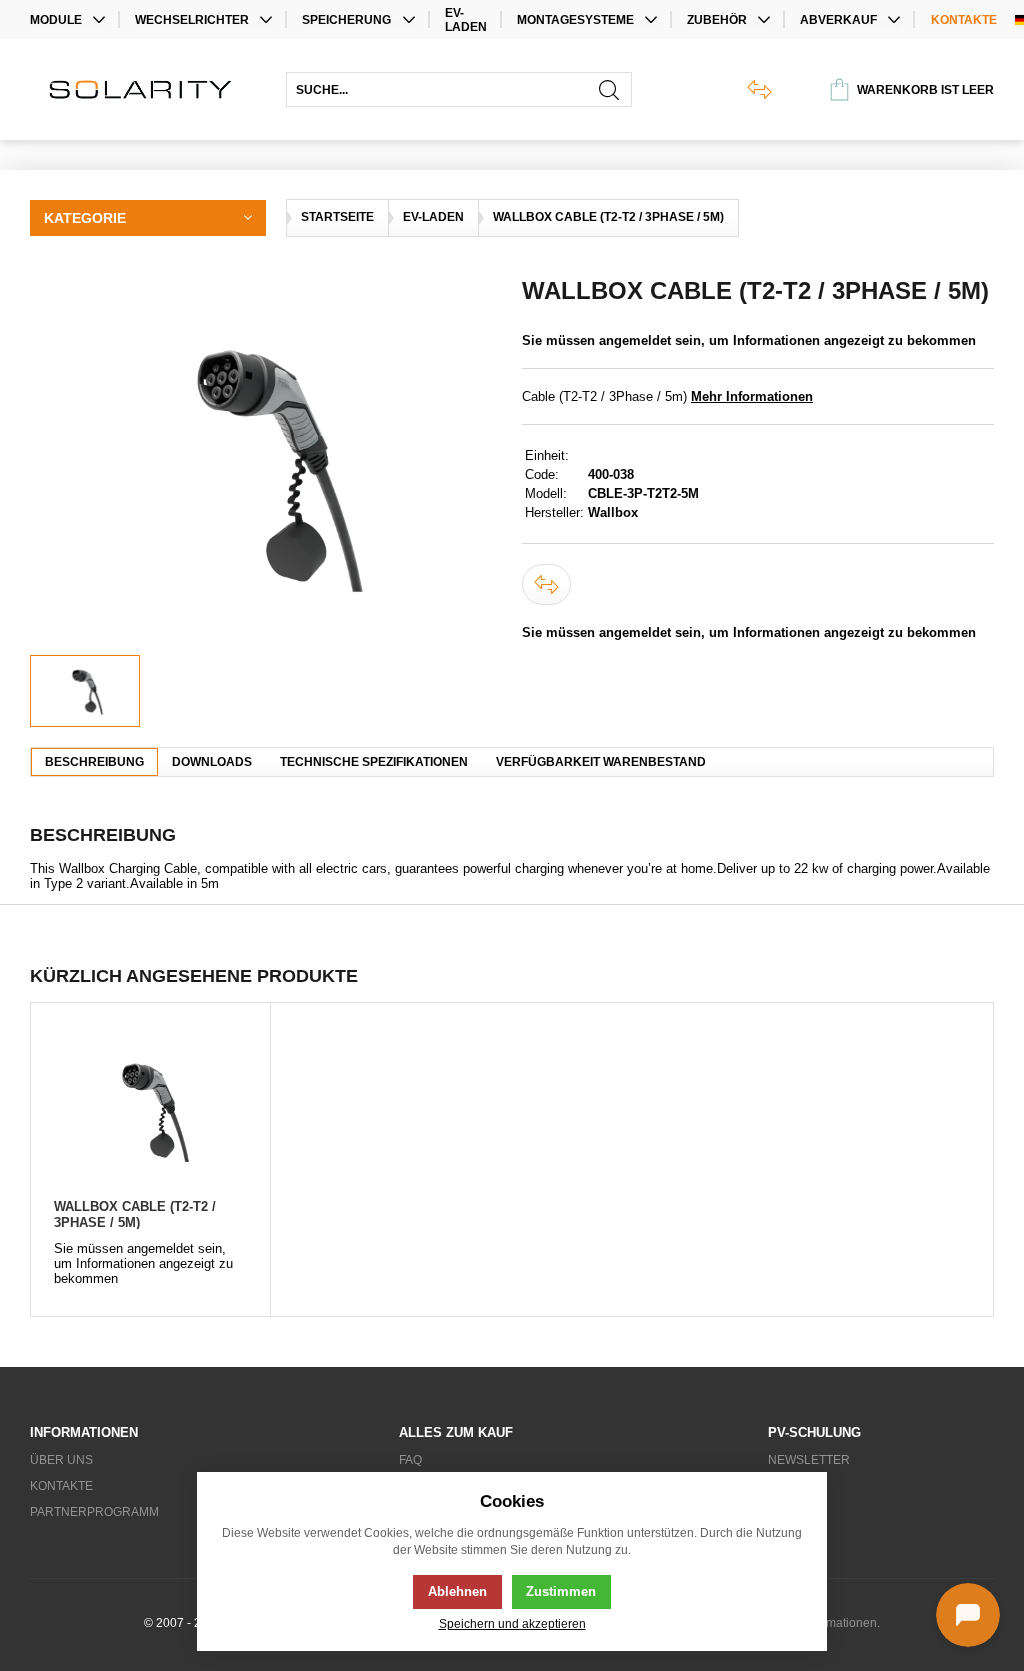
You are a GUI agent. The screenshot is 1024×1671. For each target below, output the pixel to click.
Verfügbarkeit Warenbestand (601, 762)
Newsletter (809, 1460)
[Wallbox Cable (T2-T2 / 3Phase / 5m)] (150, 1110)
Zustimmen (561, 1591)
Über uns (61, 1460)
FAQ (410, 1460)
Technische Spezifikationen (374, 762)
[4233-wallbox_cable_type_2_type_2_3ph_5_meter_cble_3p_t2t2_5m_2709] (266, 466)
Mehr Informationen (752, 396)
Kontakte (964, 20)
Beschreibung (94, 762)
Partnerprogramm (94, 1512)
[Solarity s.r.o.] (148, 89)
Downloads (212, 762)
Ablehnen (457, 1591)
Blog (784, 1486)
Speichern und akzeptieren (512, 1623)
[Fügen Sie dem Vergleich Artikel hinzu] (546, 584)
